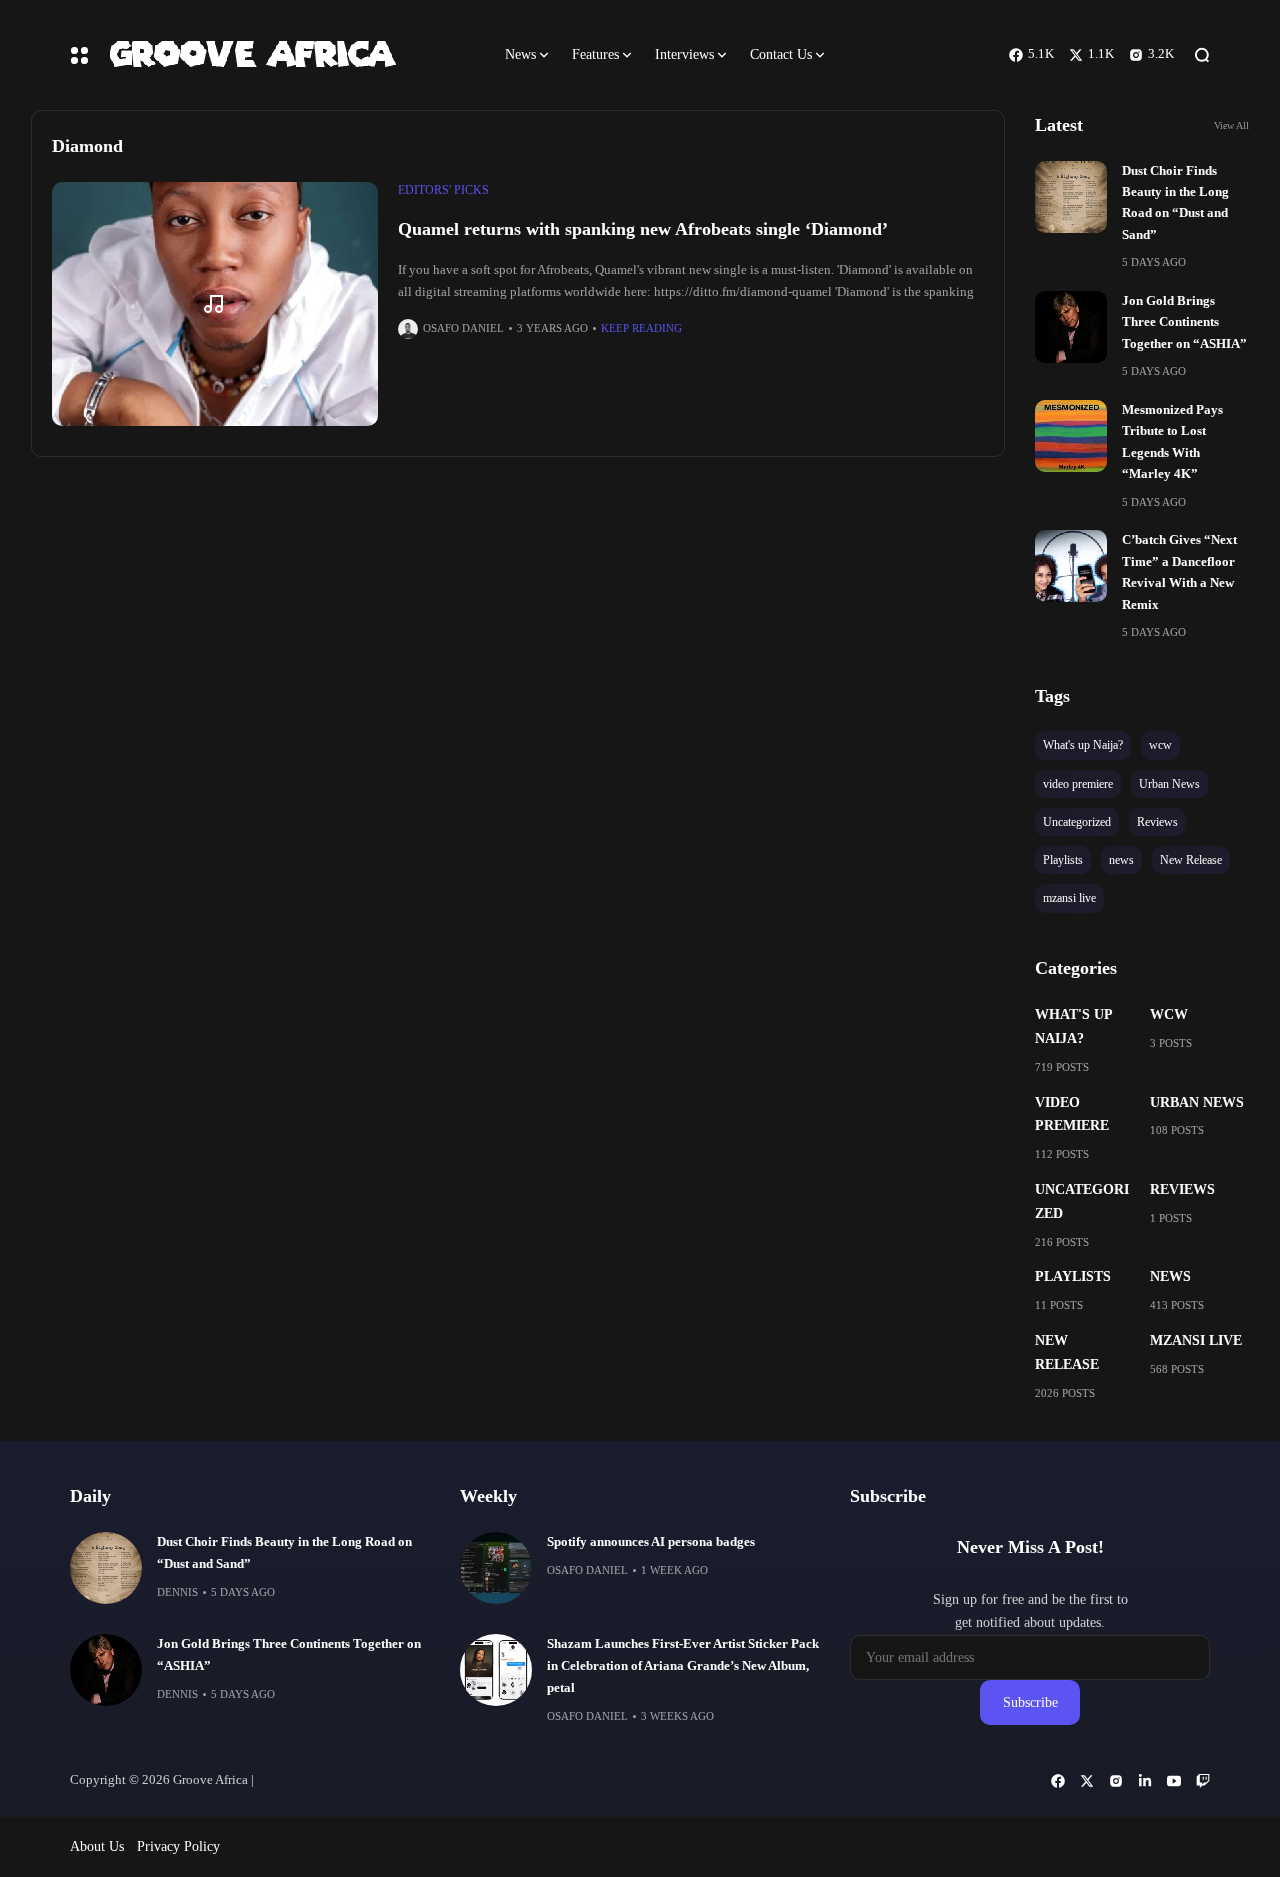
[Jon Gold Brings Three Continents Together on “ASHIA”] (1071, 327)
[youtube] (1174, 1781)
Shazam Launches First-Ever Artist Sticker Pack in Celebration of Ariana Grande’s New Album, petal (683, 1666)
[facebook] (1058, 1781)
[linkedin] (1145, 1781)
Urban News (1197, 1102)
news (1170, 1276)
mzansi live (1196, 1340)
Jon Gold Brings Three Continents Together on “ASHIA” (1184, 322)
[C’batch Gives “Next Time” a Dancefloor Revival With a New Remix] (1071, 566)
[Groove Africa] (289, 54)
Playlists (1073, 1276)
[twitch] (1203, 1781)
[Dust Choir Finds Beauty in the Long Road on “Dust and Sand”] (1071, 197)
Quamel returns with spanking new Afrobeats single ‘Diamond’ (643, 229)
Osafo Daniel (463, 328)
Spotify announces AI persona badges (651, 1542)
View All (1231, 125)
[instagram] (1116, 1781)
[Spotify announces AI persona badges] (496, 1568)
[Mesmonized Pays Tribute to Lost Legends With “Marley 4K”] (1071, 436)
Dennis (177, 1592)
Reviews (1182, 1189)
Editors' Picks (443, 190)
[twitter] (1087, 1781)
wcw (1169, 1014)
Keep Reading (641, 328)
